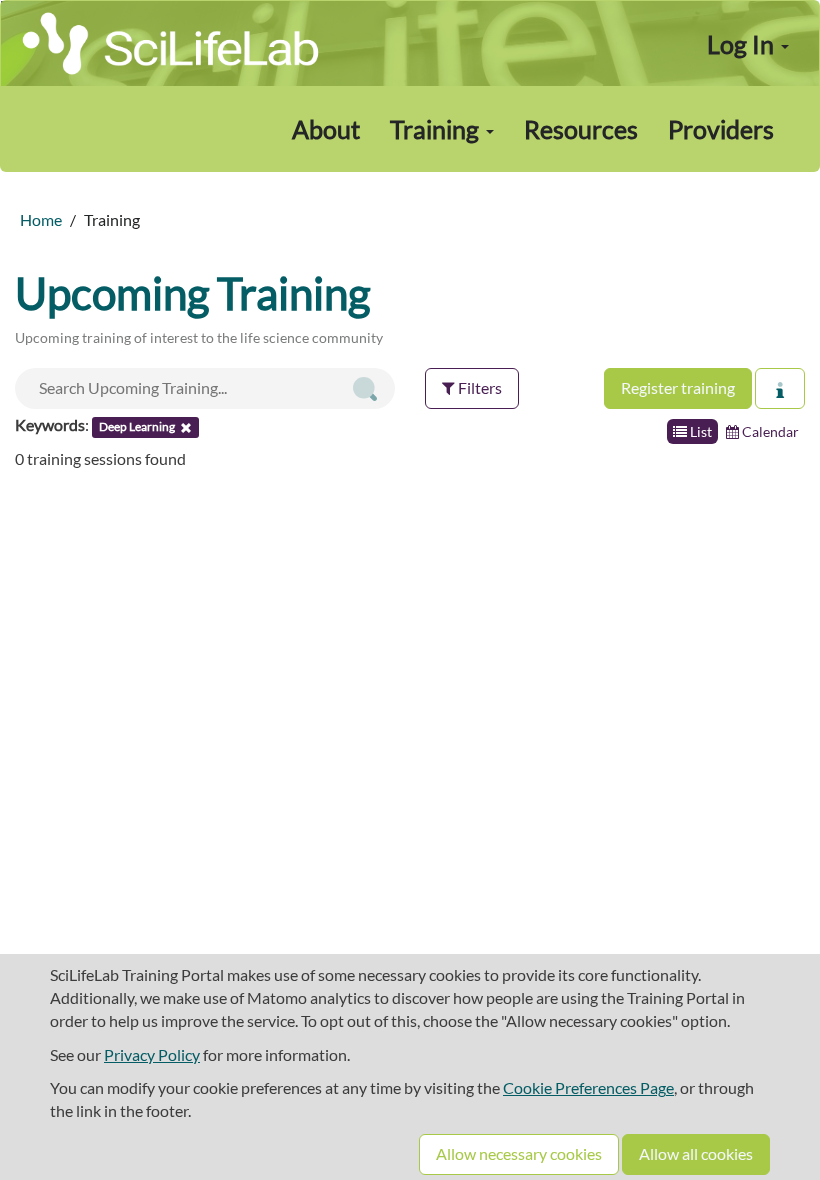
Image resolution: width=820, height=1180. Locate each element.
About (326, 129)
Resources (581, 129)
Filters (478, 387)
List (699, 431)
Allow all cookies (696, 1153)
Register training (678, 387)
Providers (721, 129)
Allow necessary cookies (519, 1153)
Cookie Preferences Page (588, 1087)
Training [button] (437, 129)
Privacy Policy (152, 1054)
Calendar (769, 431)
